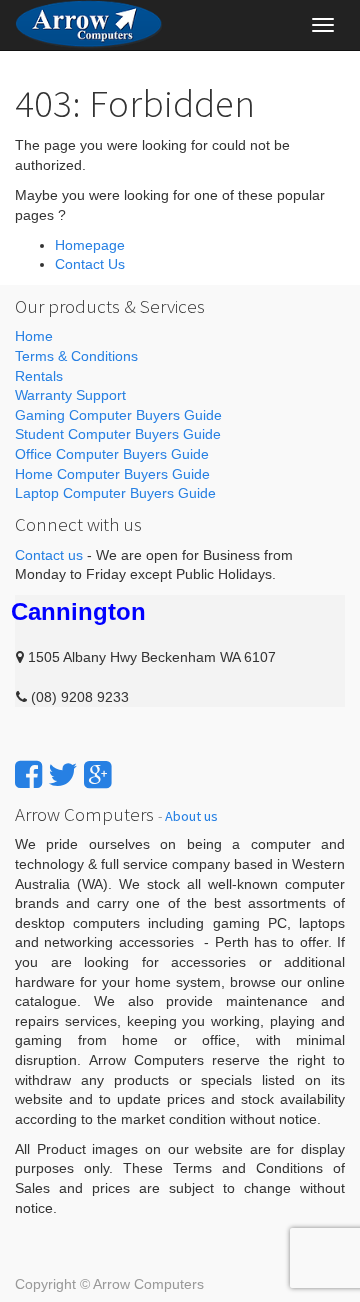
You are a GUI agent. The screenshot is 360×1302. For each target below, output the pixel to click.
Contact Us (90, 264)
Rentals (39, 376)
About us (191, 816)
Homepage (90, 245)
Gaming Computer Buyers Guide (118, 415)
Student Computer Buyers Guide (118, 434)
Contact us (49, 555)
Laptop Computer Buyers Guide (115, 493)
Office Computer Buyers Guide (112, 454)
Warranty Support (70, 395)
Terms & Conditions (76, 356)
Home (34, 336)
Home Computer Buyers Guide (112, 474)
